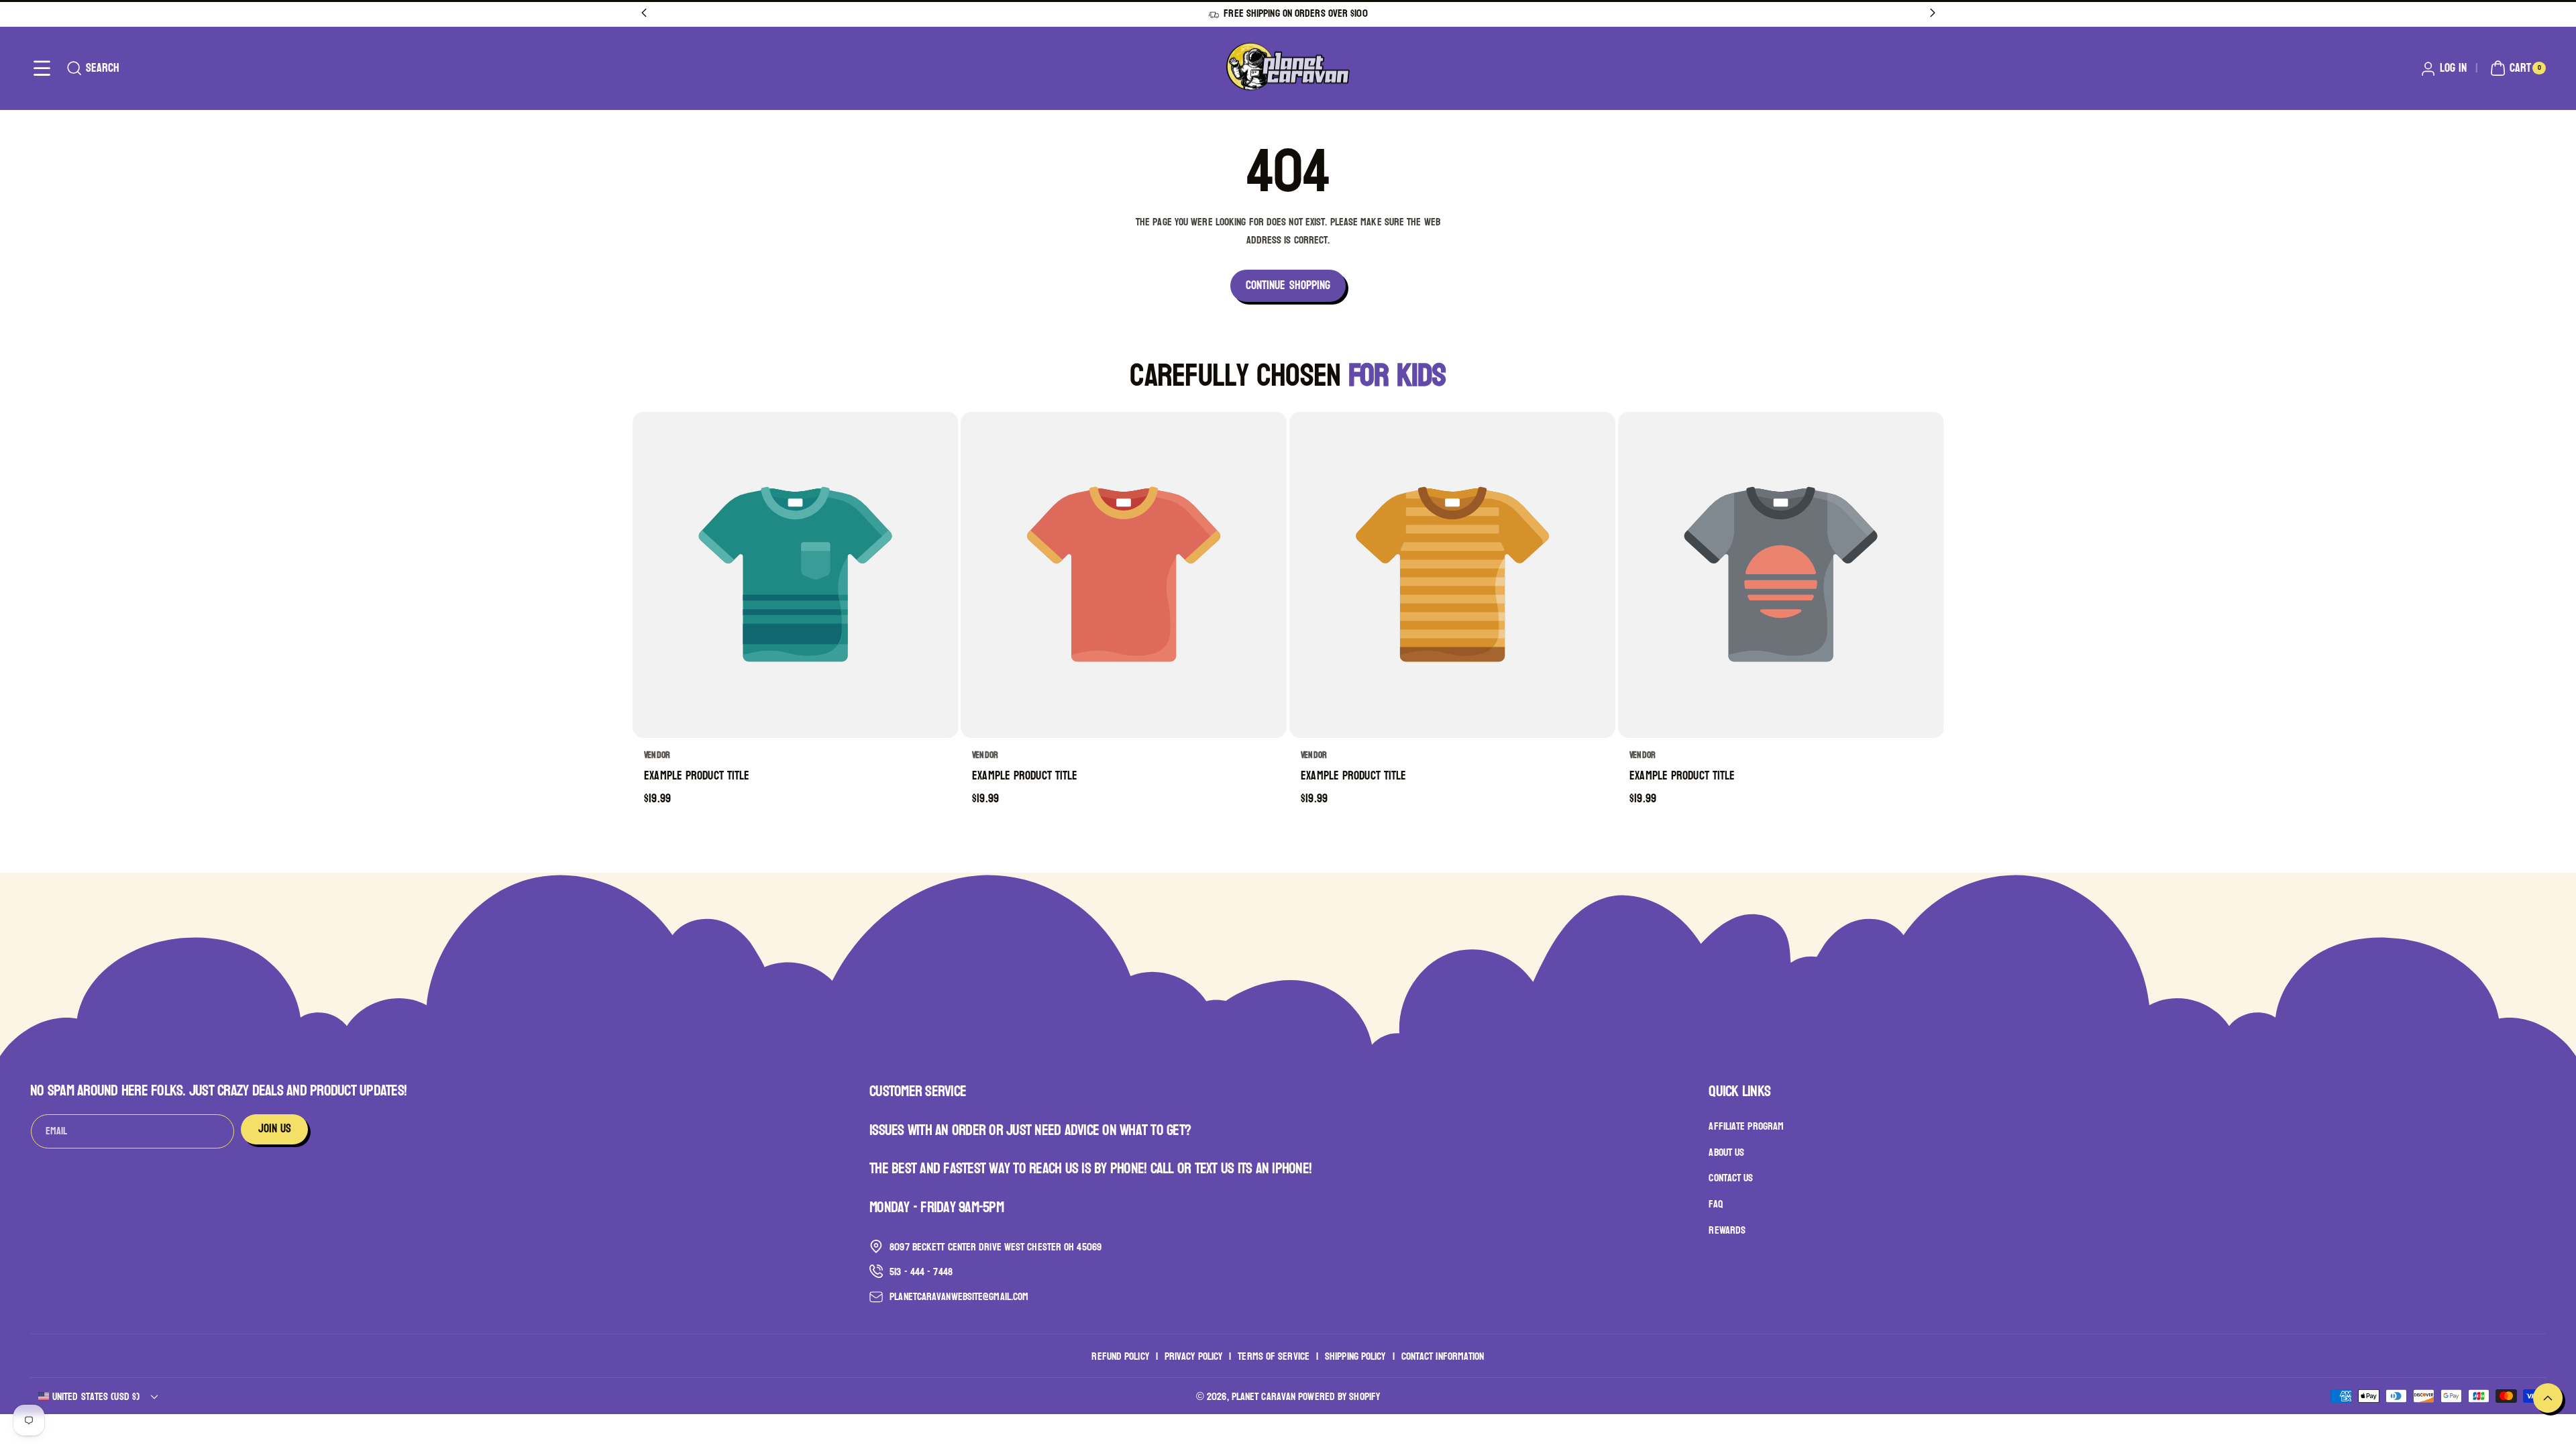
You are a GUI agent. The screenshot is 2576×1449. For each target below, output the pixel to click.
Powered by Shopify (1339, 1396)
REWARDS (1727, 1230)
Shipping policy (1355, 1356)
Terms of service (1274, 1356)
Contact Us (1731, 1178)
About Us (1726, 1152)
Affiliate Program (1746, 1126)
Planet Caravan (1264, 1396)
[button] (42, 68)
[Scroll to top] (2548, 1398)
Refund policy (1120, 1356)
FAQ (1715, 1204)
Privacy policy (1193, 1356)
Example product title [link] (697, 776)
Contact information (1443, 1356)
